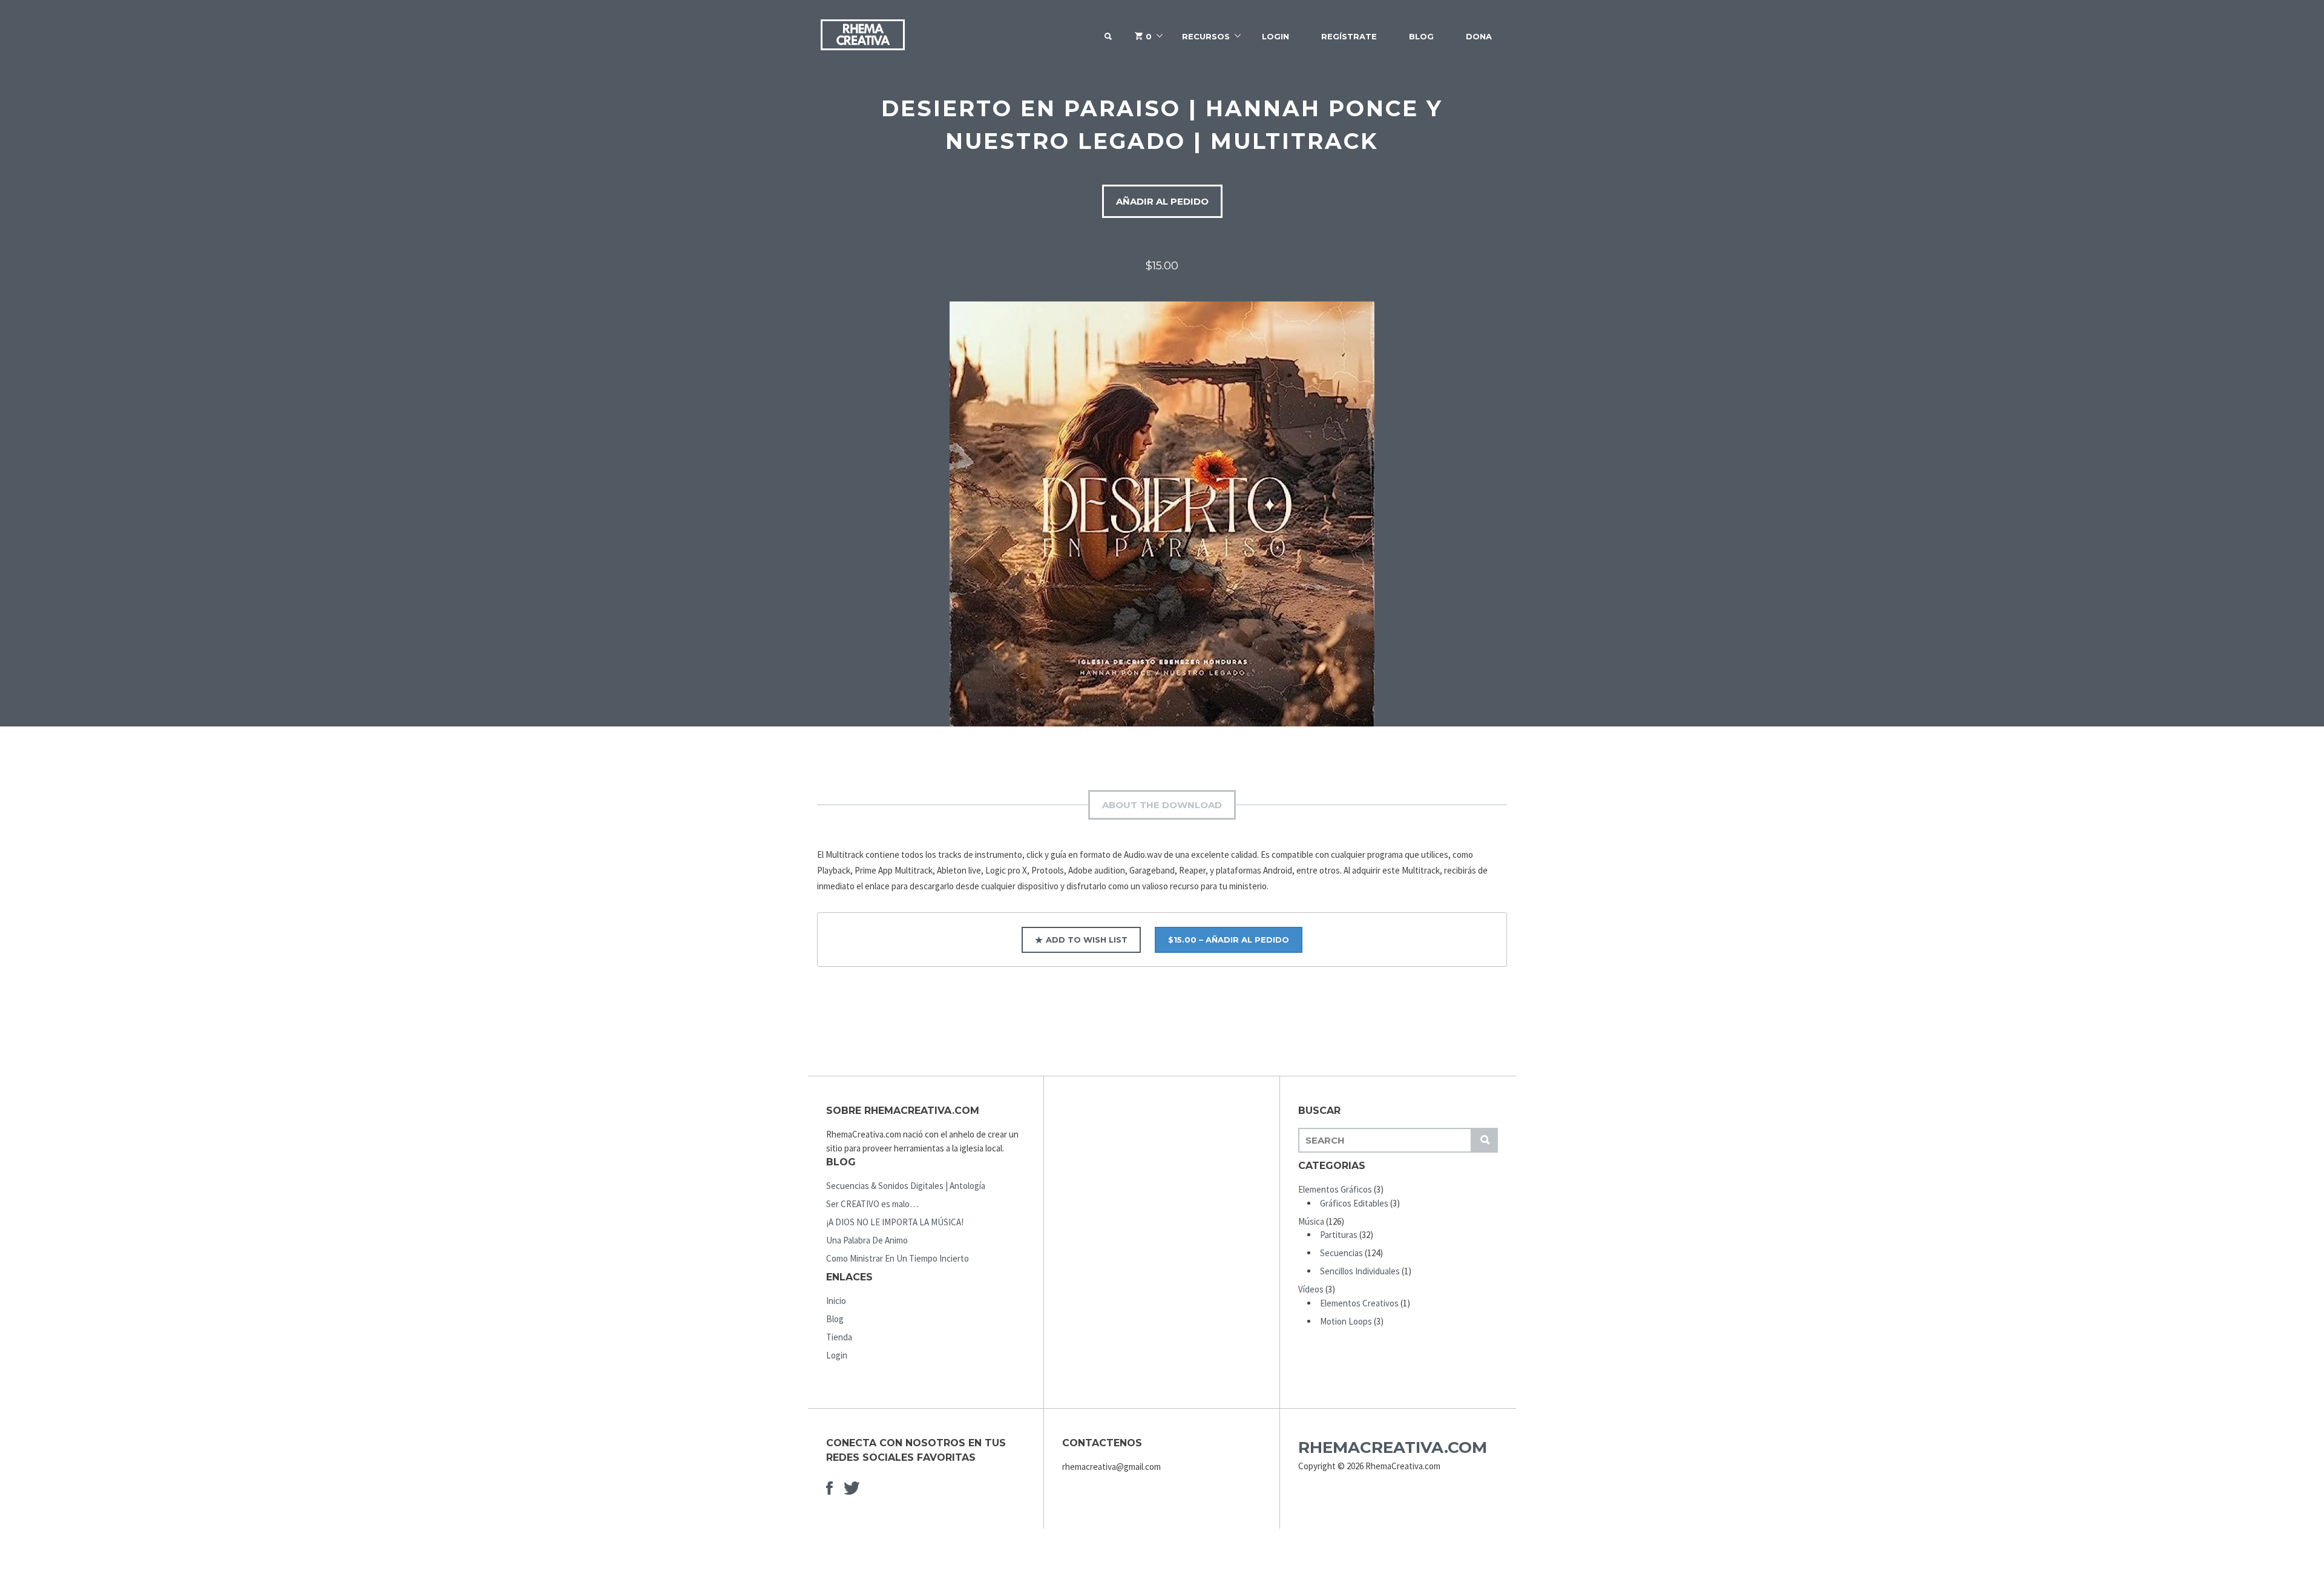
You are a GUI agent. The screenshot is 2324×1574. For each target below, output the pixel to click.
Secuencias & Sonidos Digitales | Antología (906, 1186)
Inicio (836, 1301)
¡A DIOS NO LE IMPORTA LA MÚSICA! (895, 1222)
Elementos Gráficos (1335, 1189)
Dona (1479, 36)
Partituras (1339, 1235)
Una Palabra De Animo (867, 1240)
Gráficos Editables (1354, 1203)
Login (1275, 36)
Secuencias (1341, 1253)
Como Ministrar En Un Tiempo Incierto (898, 1258)
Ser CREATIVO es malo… (872, 1204)
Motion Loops (1346, 1321)
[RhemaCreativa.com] (862, 37)
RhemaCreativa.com (1393, 1447)
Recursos (1206, 36)
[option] (1162, 514)
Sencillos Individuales (1360, 1271)
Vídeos (1311, 1289)
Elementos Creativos (1359, 1303)
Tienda (839, 1337)
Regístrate (1349, 36)
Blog (1421, 36)
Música (1311, 1221)
